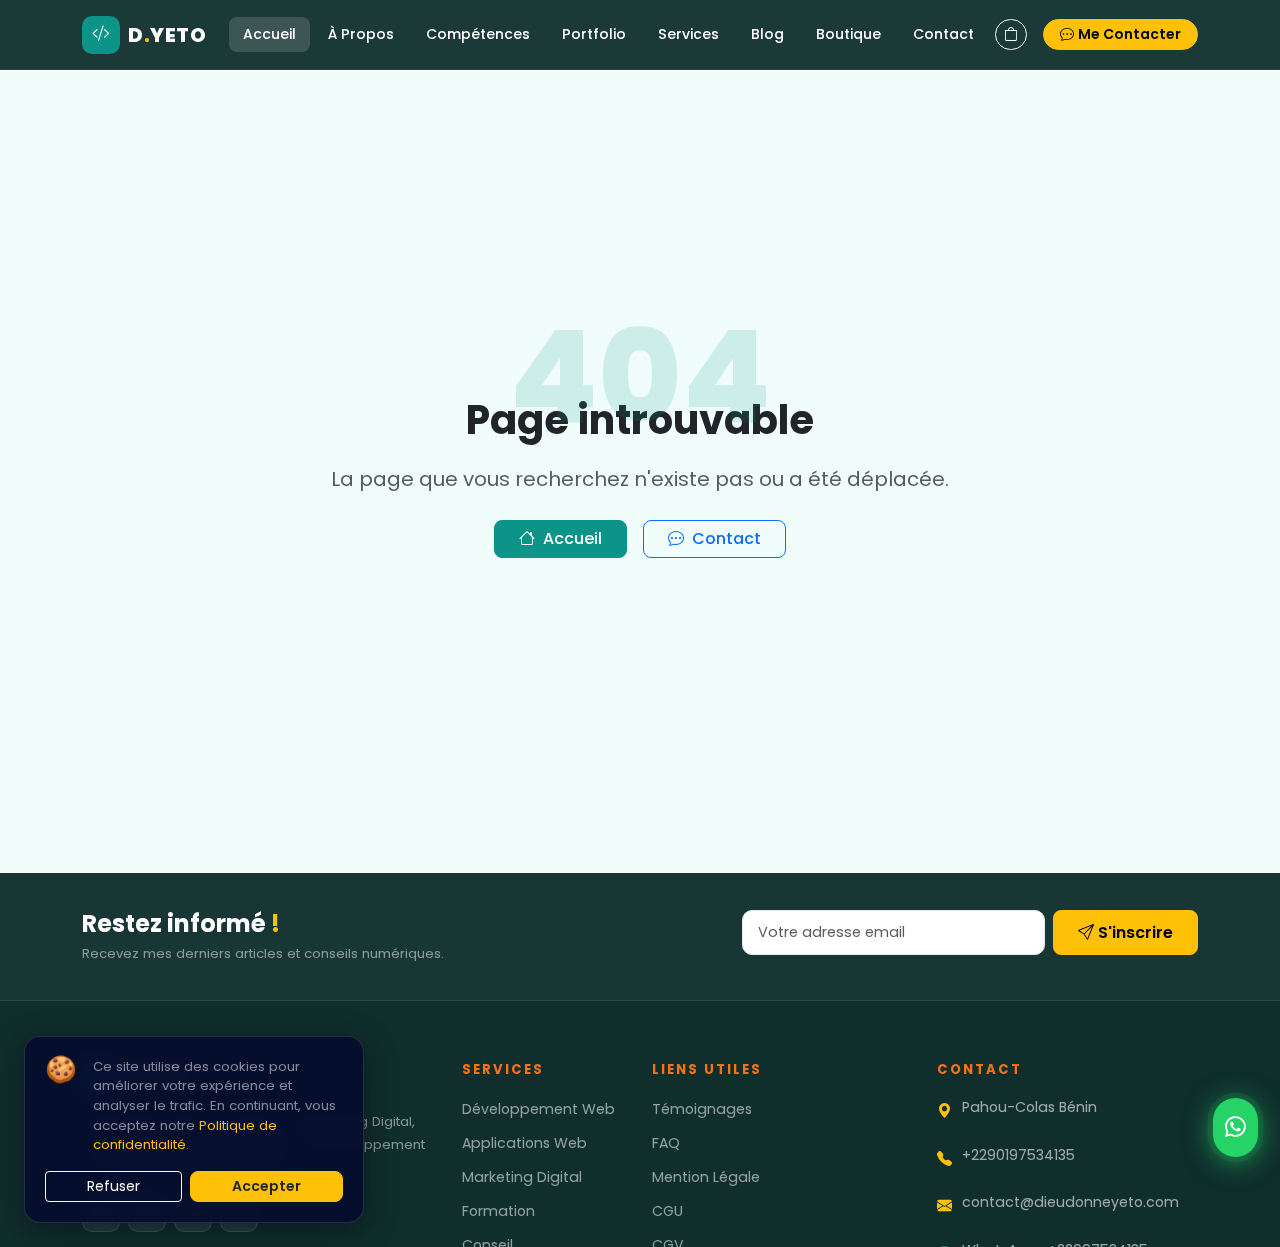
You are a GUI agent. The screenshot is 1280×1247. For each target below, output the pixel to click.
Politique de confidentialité (185, 1135)
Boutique (848, 34)
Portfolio (594, 34)
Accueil (269, 34)
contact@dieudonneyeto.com (1070, 1202)
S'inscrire (1135, 932)
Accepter (266, 1186)
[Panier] (1011, 34)
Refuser (113, 1186)
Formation (498, 1211)
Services (688, 34)
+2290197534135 (1018, 1155)
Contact (943, 34)
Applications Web (524, 1143)
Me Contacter (1129, 34)
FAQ (666, 1143)
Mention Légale (706, 1177)
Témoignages (702, 1109)
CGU (667, 1211)
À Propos (361, 34)
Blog (767, 34)
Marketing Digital (522, 1177)
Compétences (478, 34)
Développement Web (538, 1109)
